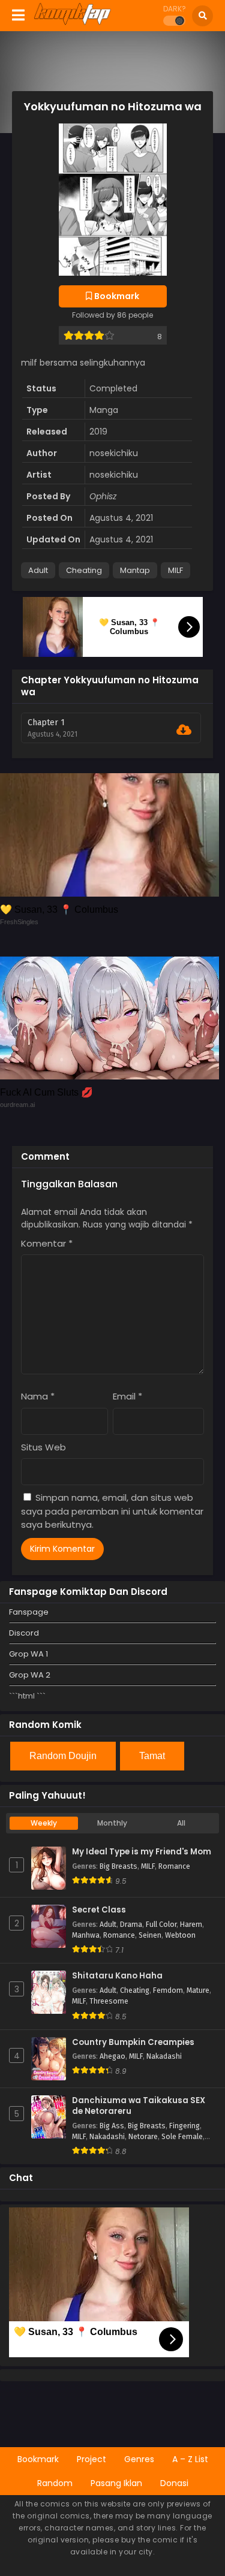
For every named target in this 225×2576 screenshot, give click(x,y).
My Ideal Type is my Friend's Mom (142, 1852)
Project (91, 2459)
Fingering (184, 2126)
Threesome (109, 2001)
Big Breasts (118, 1866)
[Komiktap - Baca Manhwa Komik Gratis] (72, 23)
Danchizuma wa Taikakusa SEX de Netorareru (139, 2106)
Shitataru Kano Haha (117, 1976)
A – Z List (190, 2459)
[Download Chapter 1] (184, 730)
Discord (24, 1633)
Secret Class (99, 1910)
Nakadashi (164, 2056)
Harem (191, 1925)
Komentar (47, 1243)
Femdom (168, 1990)
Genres (139, 2459)
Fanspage (29, 1612)
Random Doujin (63, 1756)
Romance (174, 1866)
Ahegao (112, 2056)
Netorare (143, 2137)
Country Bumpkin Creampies (133, 2043)
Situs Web (43, 1447)
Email (127, 1396)
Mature (198, 1990)
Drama (131, 1925)
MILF (175, 570)
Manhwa (86, 1935)
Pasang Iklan (116, 2483)
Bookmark (38, 2459)
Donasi (174, 2483)
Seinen (150, 1935)
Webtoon (180, 1935)
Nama (38, 1396)
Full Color (161, 1925)
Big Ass (112, 2126)
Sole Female (182, 2137)
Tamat (152, 1756)
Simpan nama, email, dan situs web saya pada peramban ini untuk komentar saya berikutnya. (112, 1511)
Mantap (135, 570)
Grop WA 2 (30, 1675)
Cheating (84, 570)
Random (55, 2483)
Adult (38, 570)
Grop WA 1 (28, 1654)
